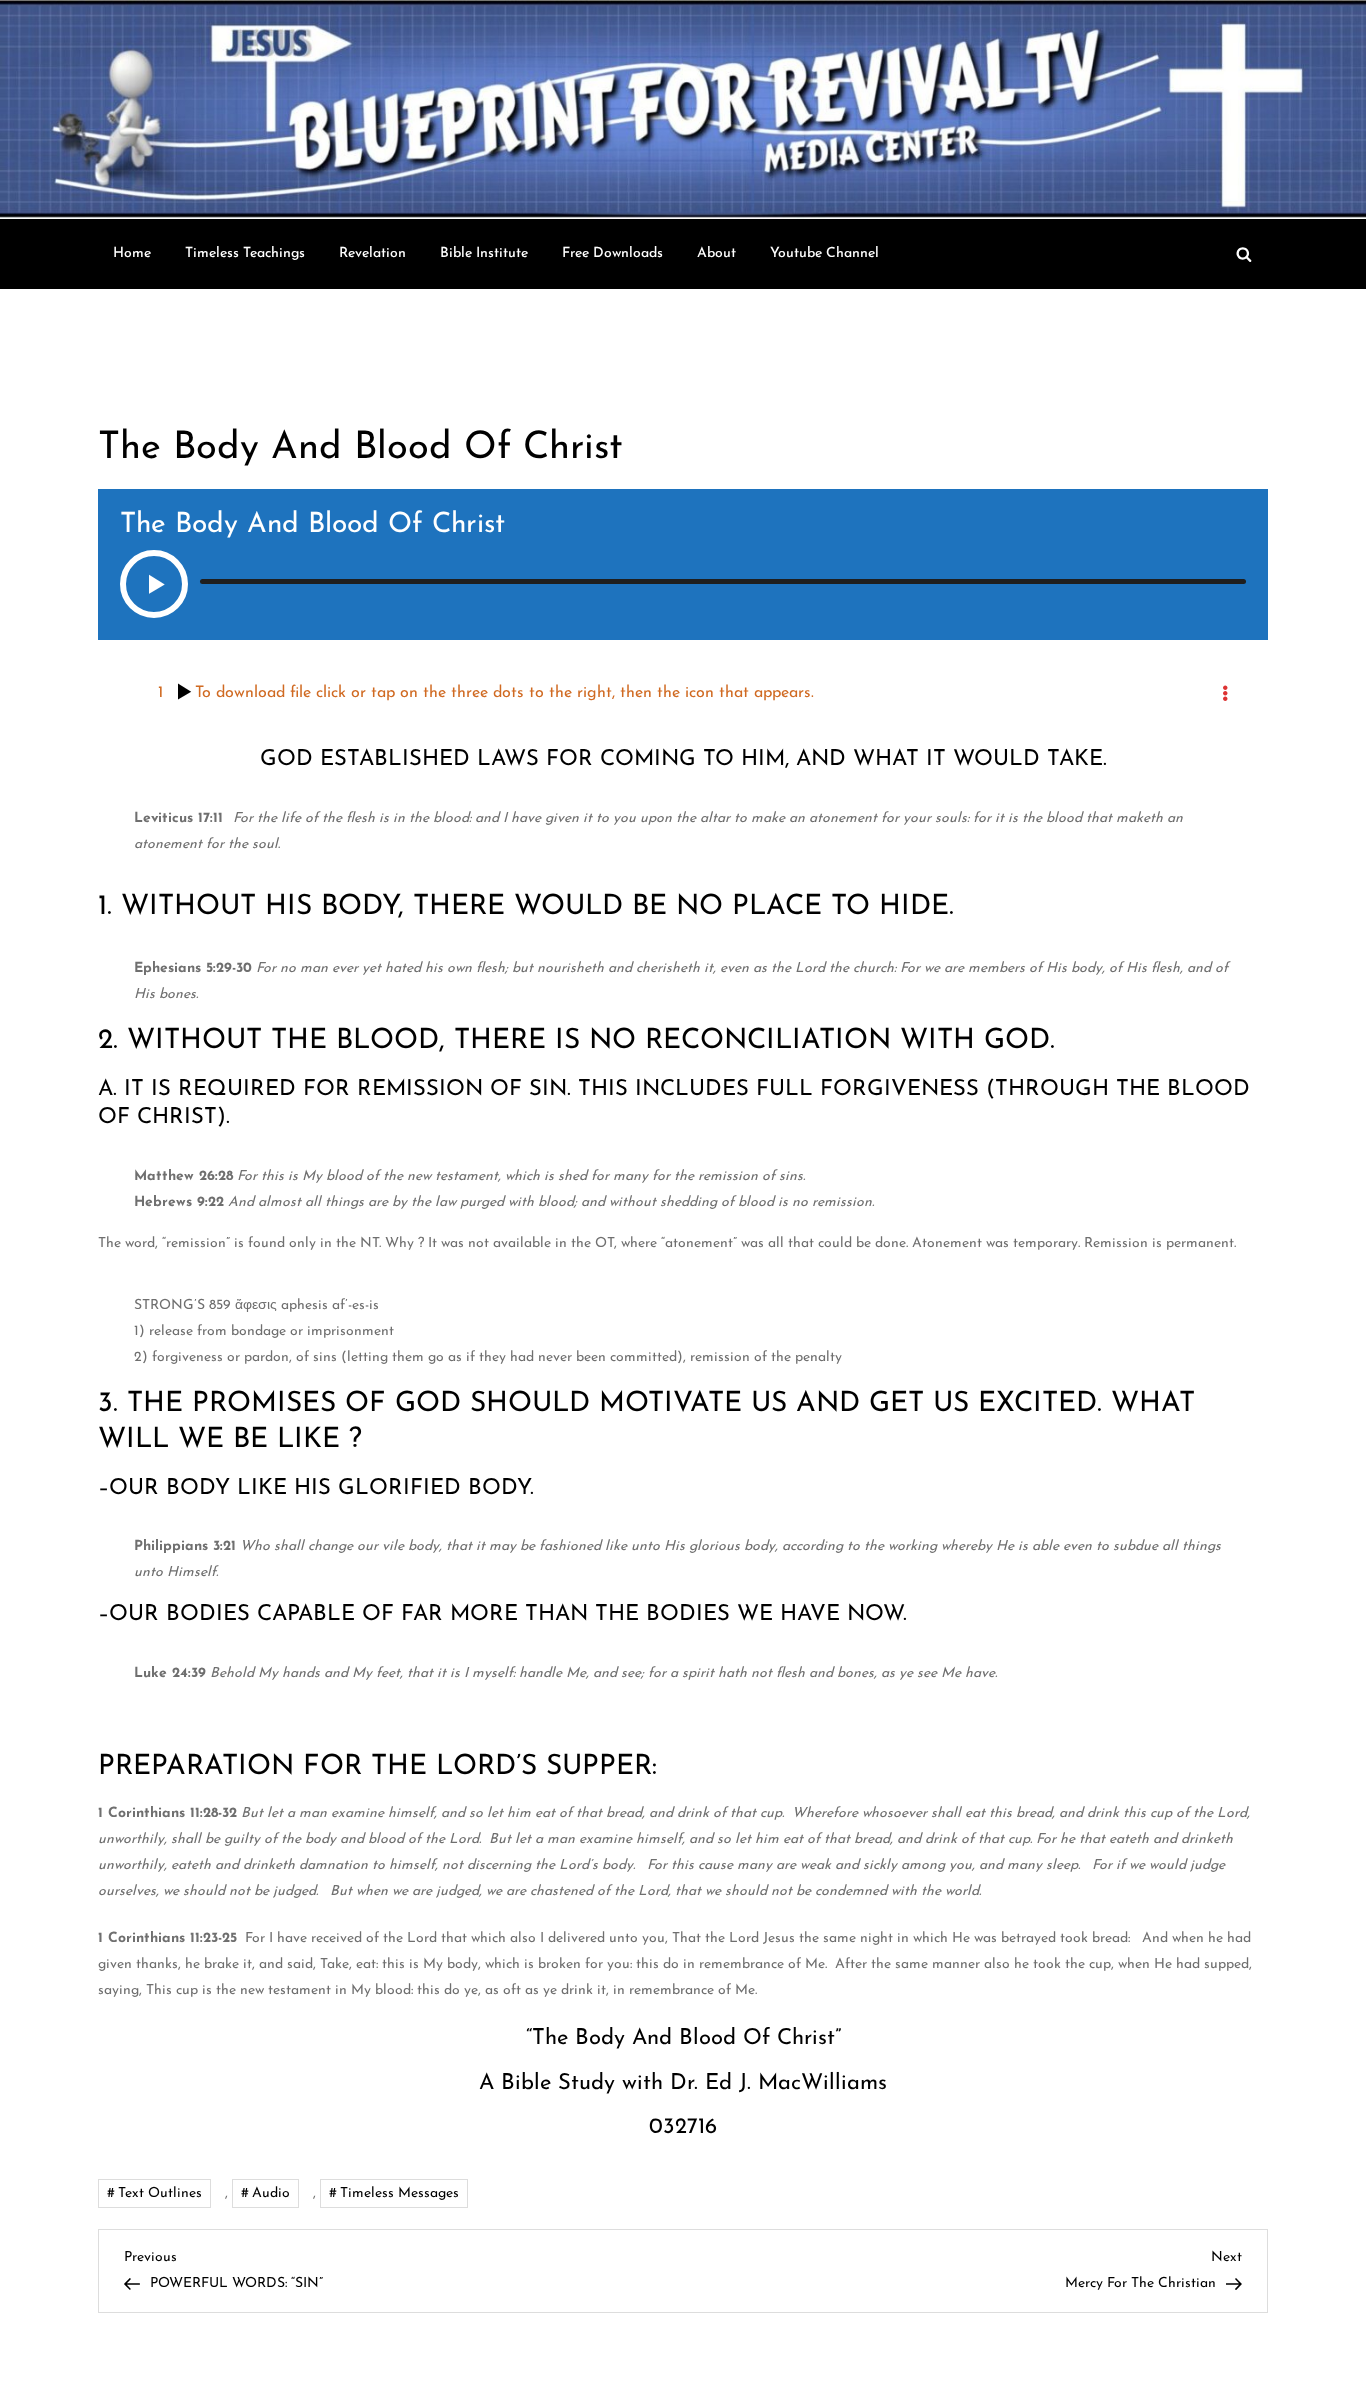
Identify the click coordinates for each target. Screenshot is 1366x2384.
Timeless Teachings (245, 253)
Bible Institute (484, 253)
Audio (271, 2193)
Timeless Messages (399, 2193)
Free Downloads (612, 253)
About (716, 253)
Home (132, 253)
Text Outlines (160, 2193)
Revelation (372, 253)
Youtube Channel (824, 253)
